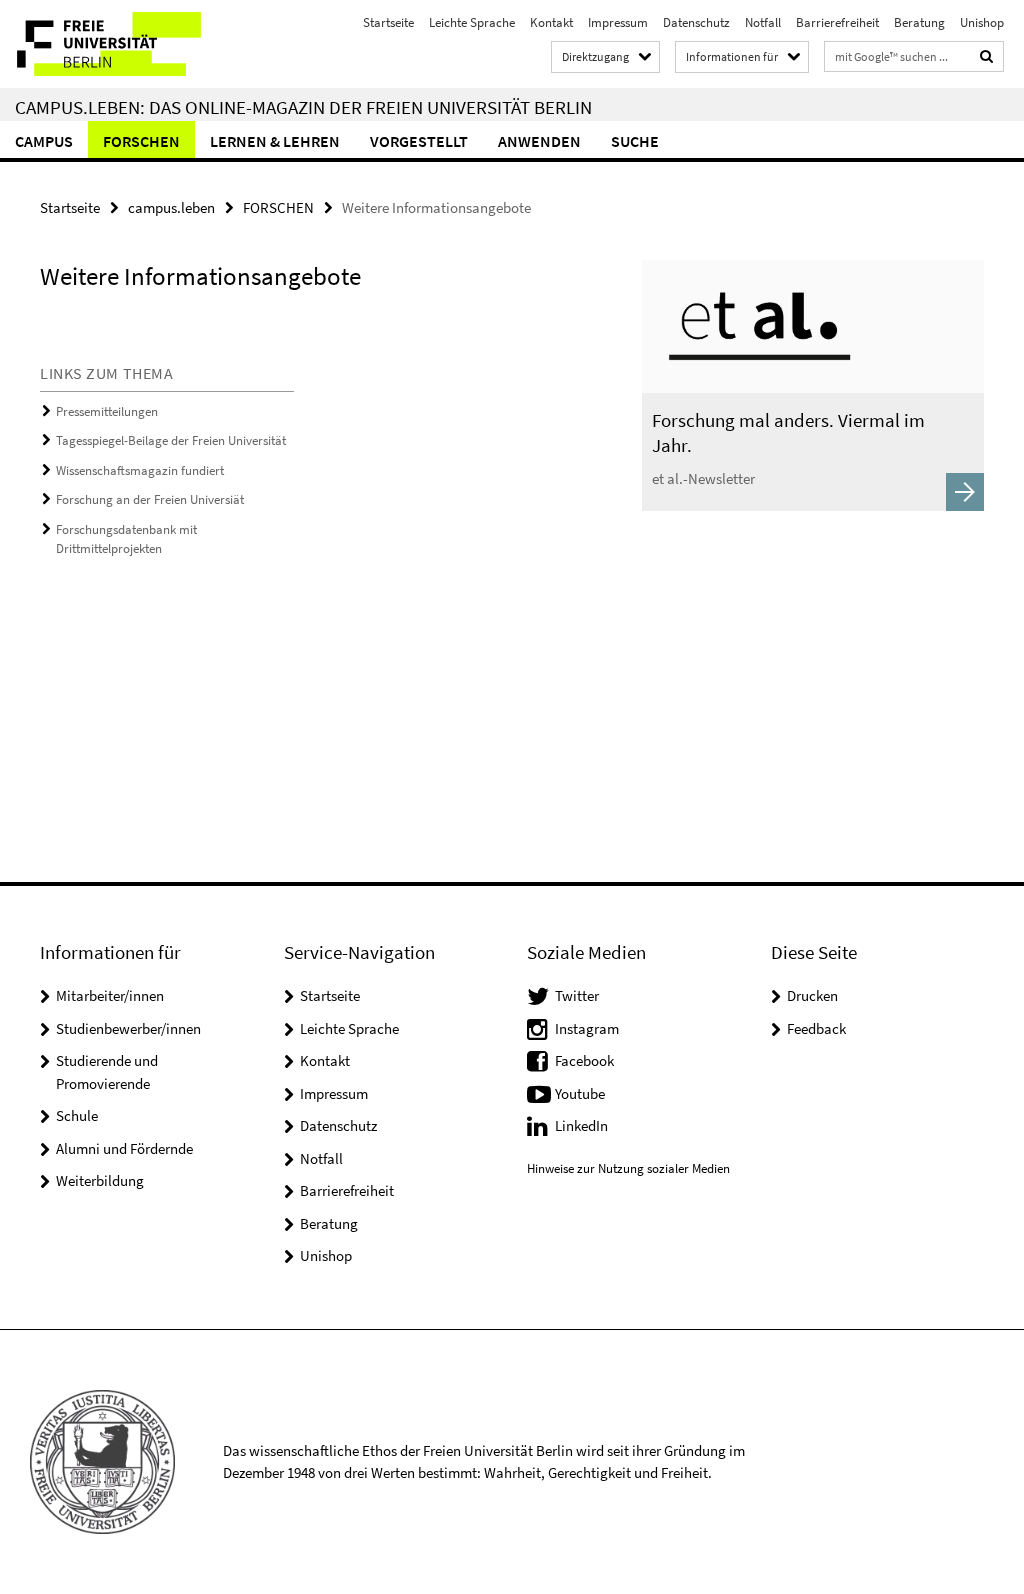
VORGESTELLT (419, 141)
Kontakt (551, 22)
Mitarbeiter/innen (110, 995)
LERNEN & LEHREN (275, 141)
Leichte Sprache (472, 22)
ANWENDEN (539, 141)
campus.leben (171, 207)
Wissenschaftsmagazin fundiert (140, 470)
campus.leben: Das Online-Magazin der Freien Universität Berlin (303, 107)
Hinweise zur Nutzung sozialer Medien (628, 1168)
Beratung (919, 22)
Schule (77, 1115)
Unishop (982, 22)
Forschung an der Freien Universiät (150, 499)
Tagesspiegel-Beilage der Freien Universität (171, 440)
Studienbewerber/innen (128, 1028)
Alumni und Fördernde (124, 1148)
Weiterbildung (100, 1180)
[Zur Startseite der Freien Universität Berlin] (132, 44)
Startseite (388, 22)
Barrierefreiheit (837, 22)
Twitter (577, 995)
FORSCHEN (141, 141)
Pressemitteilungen (107, 411)
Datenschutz (696, 22)
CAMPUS (44, 141)
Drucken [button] (812, 995)
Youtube (580, 1093)
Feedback (816, 1028)
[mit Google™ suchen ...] (987, 56)
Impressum (618, 22)
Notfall (763, 22)
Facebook (584, 1060)
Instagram (587, 1028)
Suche (635, 141)
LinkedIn (581, 1125)
